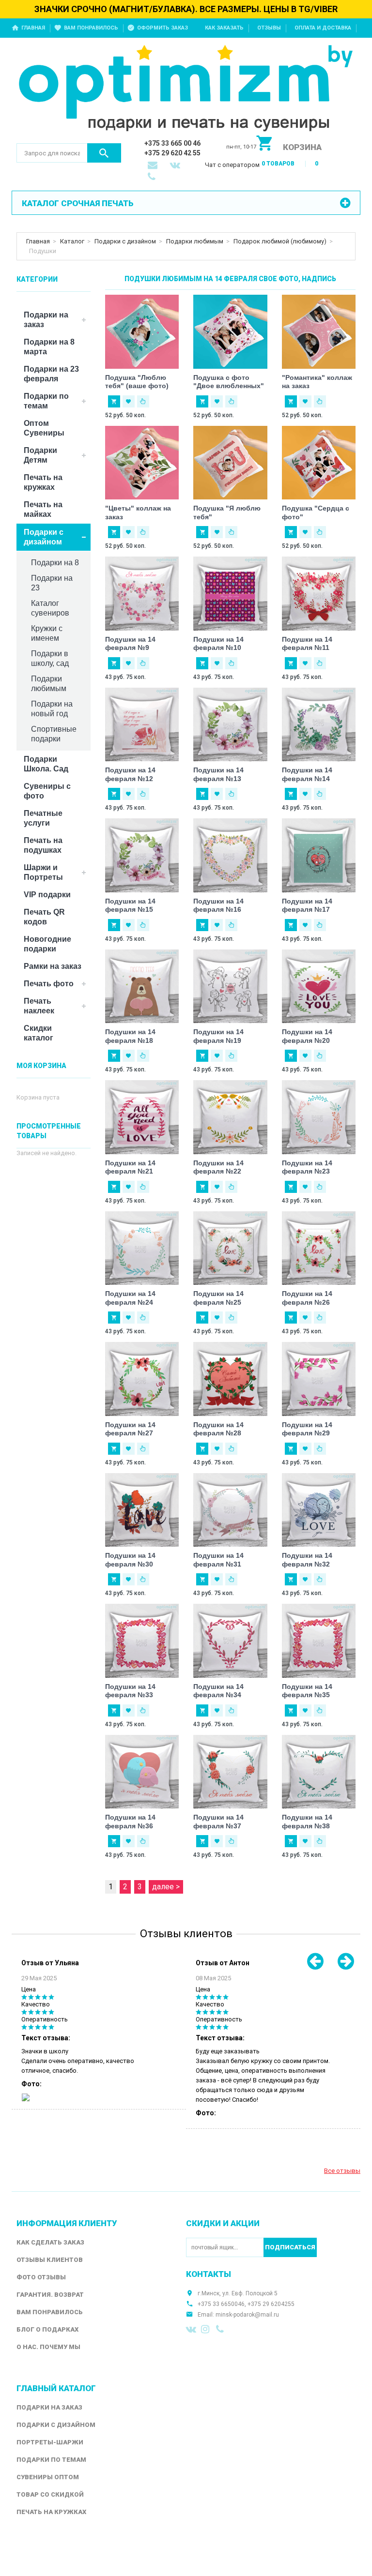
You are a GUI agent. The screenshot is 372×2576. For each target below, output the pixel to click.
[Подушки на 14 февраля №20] (319, 987)
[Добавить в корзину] (114, 401)
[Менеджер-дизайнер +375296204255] (154, 178)
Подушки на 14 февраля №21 (130, 1167)
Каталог (72, 241)
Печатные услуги (43, 818)
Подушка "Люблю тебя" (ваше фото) (137, 382)
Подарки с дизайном (125, 241)
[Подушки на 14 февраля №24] (142, 1248)
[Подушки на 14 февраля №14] (319, 725)
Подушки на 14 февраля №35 (307, 1691)
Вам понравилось (91, 28)
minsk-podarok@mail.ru (247, 2315)
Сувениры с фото (47, 791)
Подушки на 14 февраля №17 (307, 905)
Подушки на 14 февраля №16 (218, 905)
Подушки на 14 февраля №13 (218, 774)
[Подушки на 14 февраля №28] (230, 1379)
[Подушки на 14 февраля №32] (319, 1510)
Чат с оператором (232, 165)
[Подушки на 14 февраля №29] (319, 1379)
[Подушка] (142, 332)
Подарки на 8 (55, 563)
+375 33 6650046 (221, 2304)
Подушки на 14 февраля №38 (307, 1822)
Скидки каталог (39, 1033)
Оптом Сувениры (44, 428)
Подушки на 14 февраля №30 (130, 1560)
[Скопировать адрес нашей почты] (154, 166)
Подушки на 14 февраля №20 (307, 1036)
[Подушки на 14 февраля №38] (319, 1772)
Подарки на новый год (52, 709)
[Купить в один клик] (143, 401)
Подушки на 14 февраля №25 (218, 1298)
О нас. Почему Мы (48, 2347)
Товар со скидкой (50, 2494)
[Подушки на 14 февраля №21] (142, 1117)
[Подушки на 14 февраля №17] (319, 855)
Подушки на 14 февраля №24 (130, 1298)
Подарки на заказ (46, 320)
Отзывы (269, 28)
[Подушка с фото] (230, 332)
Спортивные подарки (54, 734)
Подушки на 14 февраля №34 (218, 1691)
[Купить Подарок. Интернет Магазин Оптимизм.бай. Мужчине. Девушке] (186, 90)
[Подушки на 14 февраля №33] (142, 1641)
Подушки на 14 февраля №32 (307, 1560)
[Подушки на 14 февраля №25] (230, 1248)
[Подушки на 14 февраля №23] (319, 1117)
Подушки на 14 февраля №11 (307, 644)
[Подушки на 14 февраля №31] (230, 1510)
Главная (33, 28)
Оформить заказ (163, 28)
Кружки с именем (47, 633)
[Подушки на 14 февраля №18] (142, 987)
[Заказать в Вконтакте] (176, 166)
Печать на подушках (43, 845)
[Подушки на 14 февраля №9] (142, 594)
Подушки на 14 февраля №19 (218, 1036)
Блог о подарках (47, 2329)
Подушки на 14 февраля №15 (130, 905)
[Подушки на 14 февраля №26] (319, 1248)
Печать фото (49, 984)
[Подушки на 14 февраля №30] (142, 1510)
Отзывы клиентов (50, 2260)
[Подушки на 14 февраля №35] (319, 1641)
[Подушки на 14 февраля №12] (142, 725)
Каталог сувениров (50, 608)
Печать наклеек (39, 1006)
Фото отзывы (41, 2277)
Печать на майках (43, 509)
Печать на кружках (43, 482)
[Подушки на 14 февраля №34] (230, 1641)
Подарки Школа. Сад (46, 764)
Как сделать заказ (50, 2242)
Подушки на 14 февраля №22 (218, 1167)
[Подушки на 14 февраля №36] (142, 1772)
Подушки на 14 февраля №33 (130, 1691)
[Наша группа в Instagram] (206, 2329)
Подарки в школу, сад (50, 658)
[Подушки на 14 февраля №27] (142, 1379)
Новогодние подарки (47, 944)
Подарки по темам (46, 401)
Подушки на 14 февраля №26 (307, 1298)
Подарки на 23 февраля (51, 374)
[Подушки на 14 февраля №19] (230, 987)
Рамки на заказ (53, 966)
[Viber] (221, 2329)
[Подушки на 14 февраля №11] (319, 594)
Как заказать (224, 28)
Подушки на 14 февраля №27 (130, 1429)
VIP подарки (47, 895)
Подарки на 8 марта (49, 347)
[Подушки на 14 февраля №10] (230, 594)
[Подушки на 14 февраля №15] (142, 855)
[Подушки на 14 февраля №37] (230, 1772)
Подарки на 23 (52, 583)
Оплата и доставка (323, 28)
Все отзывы (342, 2171)
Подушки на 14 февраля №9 (130, 644)
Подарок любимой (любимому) (280, 241)
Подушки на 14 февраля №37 (218, 1822)
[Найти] (104, 153)
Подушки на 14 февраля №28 (218, 1429)
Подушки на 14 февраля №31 (218, 1560)
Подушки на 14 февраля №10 (218, 644)
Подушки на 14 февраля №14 (307, 774)
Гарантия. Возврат (50, 2295)
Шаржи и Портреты (43, 872)
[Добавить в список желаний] (129, 401)
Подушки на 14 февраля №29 (307, 1429)
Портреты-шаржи (50, 2442)
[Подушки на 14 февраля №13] (230, 725)
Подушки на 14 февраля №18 (130, 1036)
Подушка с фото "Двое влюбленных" (229, 382)
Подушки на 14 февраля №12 (130, 774)
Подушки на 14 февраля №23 (307, 1167)
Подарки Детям (40, 455)
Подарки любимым (195, 241)
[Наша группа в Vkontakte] (191, 2329)
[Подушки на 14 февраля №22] (230, 1117)
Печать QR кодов (44, 917)
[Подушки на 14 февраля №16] (230, 855)
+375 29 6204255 (271, 2304)
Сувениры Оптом (48, 2477)
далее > (166, 1887)
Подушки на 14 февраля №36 (130, 1822)
